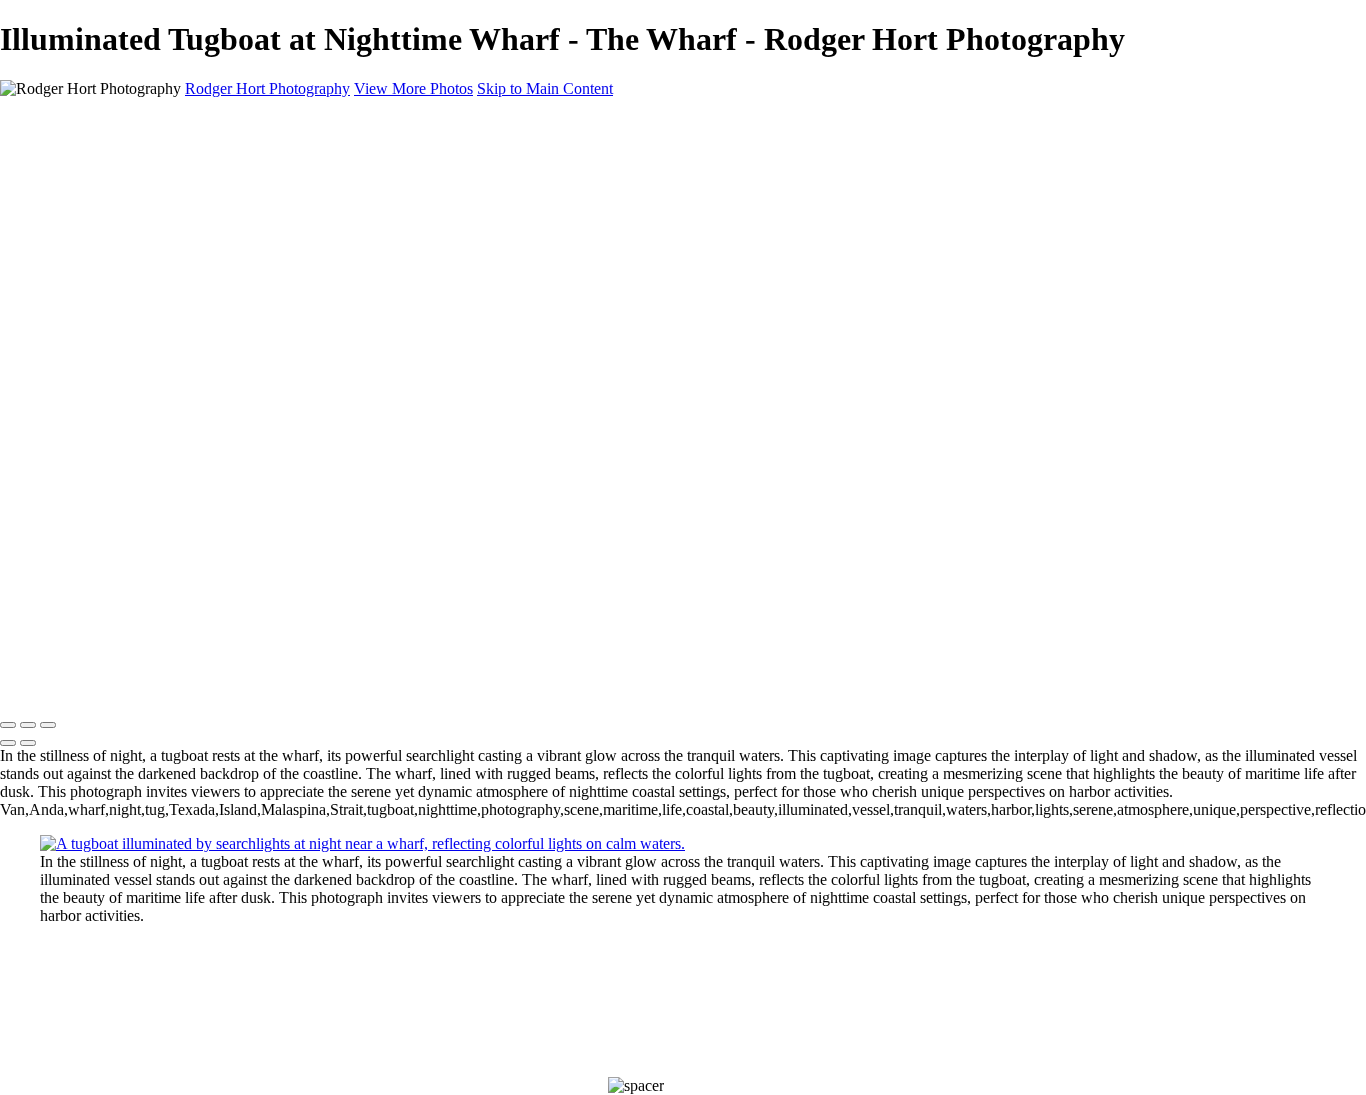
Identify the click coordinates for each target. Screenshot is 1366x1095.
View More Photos (413, 88)
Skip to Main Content (545, 88)
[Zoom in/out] (48, 725)
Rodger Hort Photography (267, 88)
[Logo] (181, 683)
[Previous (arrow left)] (8, 743)
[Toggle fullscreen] (28, 725)
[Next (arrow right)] (28, 743)
